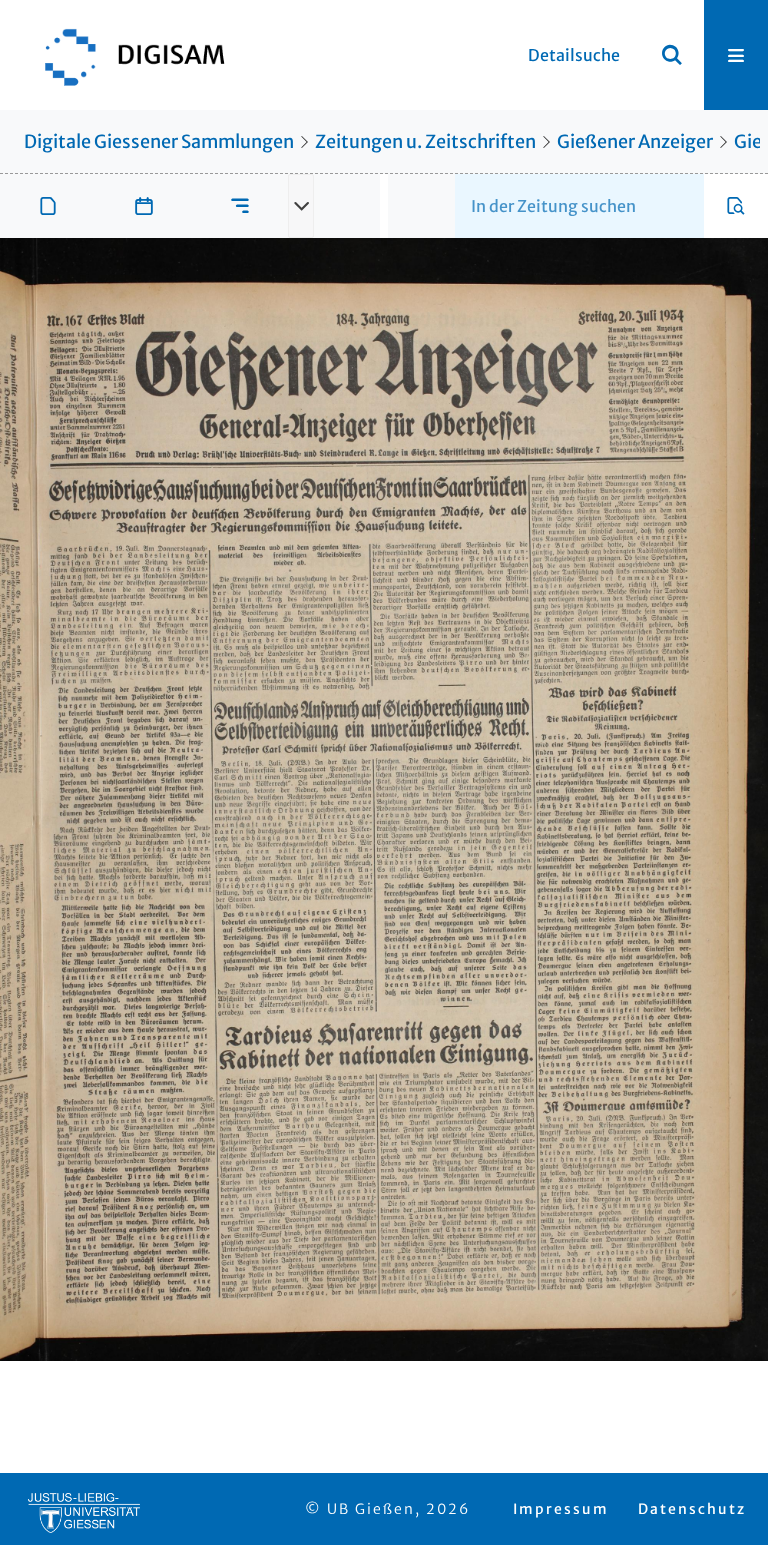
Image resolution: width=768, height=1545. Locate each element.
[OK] (672, 55)
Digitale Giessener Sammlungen (159, 141)
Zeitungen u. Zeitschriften (425, 141)
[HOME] (125, 55)
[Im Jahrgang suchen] (736, 206)
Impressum (561, 1509)
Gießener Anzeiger (635, 141)
